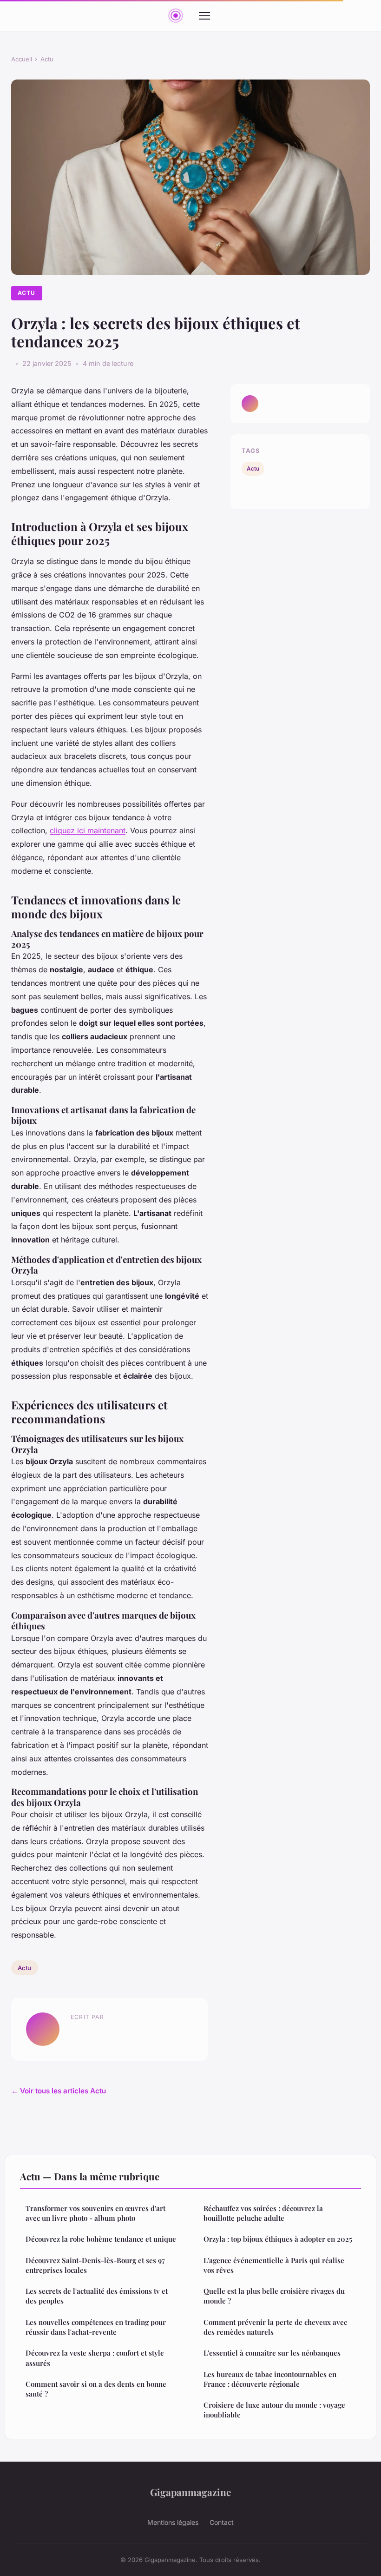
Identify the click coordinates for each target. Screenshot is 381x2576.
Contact (222, 2522)
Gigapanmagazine (190, 2492)
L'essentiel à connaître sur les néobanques (272, 2353)
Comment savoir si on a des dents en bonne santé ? (96, 2389)
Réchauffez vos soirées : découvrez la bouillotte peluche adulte (263, 2213)
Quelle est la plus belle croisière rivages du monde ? (274, 2296)
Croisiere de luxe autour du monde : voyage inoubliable (274, 2410)
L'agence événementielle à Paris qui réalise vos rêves (274, 2265)
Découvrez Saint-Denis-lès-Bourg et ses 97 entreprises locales (95, 2265)
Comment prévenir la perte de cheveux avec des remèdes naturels (275, 2327)
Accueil (22, 59)
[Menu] (204, 16)
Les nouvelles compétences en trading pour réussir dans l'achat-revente (96, 2327)
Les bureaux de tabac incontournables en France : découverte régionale (270, 2379)
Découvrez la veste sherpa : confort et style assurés (95, 2358)
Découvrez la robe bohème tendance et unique (101, 2239)
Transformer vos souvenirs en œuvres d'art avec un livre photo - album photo (95, 2213)
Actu (47, 59)
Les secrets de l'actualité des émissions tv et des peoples (97, 2296)
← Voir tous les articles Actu (59, 2091)
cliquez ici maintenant (88, 830)
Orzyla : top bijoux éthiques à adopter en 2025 (278, 2239)
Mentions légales (173, 2522)
